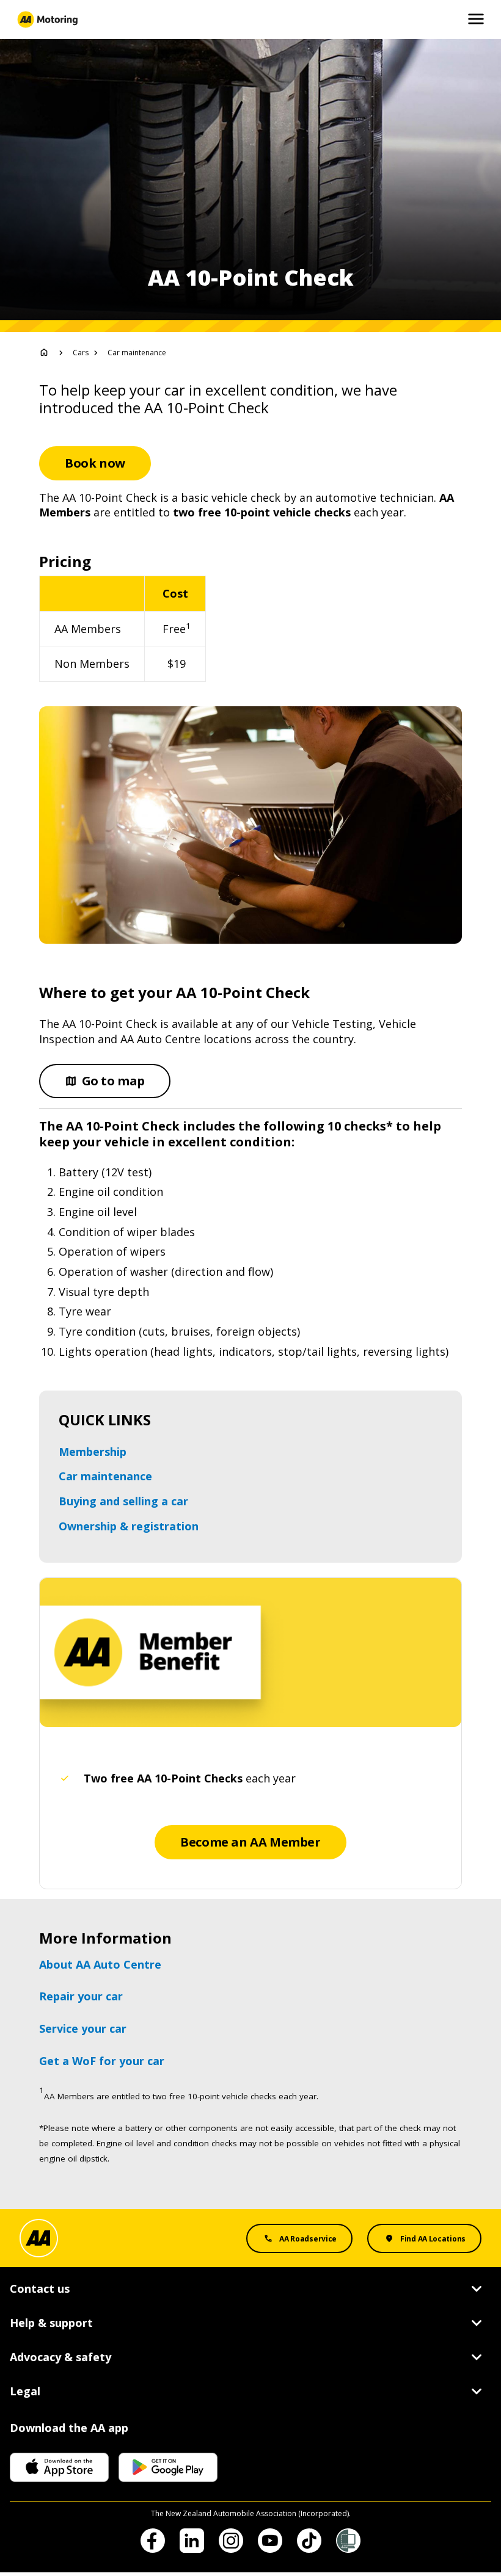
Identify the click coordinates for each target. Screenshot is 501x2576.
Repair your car (81, 1996)
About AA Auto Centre (100, 1964)
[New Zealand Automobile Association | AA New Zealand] (47, 20)
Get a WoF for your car (102, 2061)
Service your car (83, 2028)
